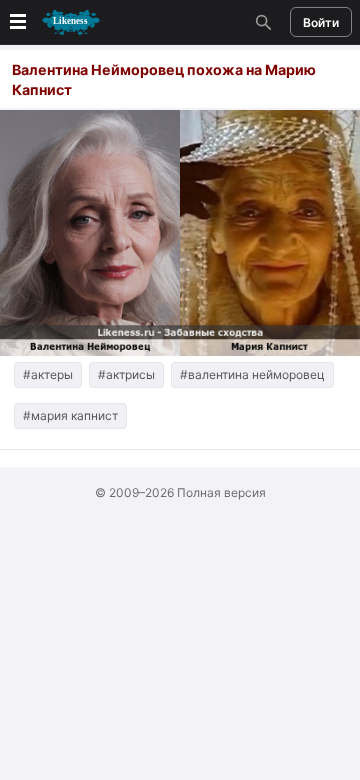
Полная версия (221, 492)
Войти (321, 22)
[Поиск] (261, 22)
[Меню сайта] (53, 22)
